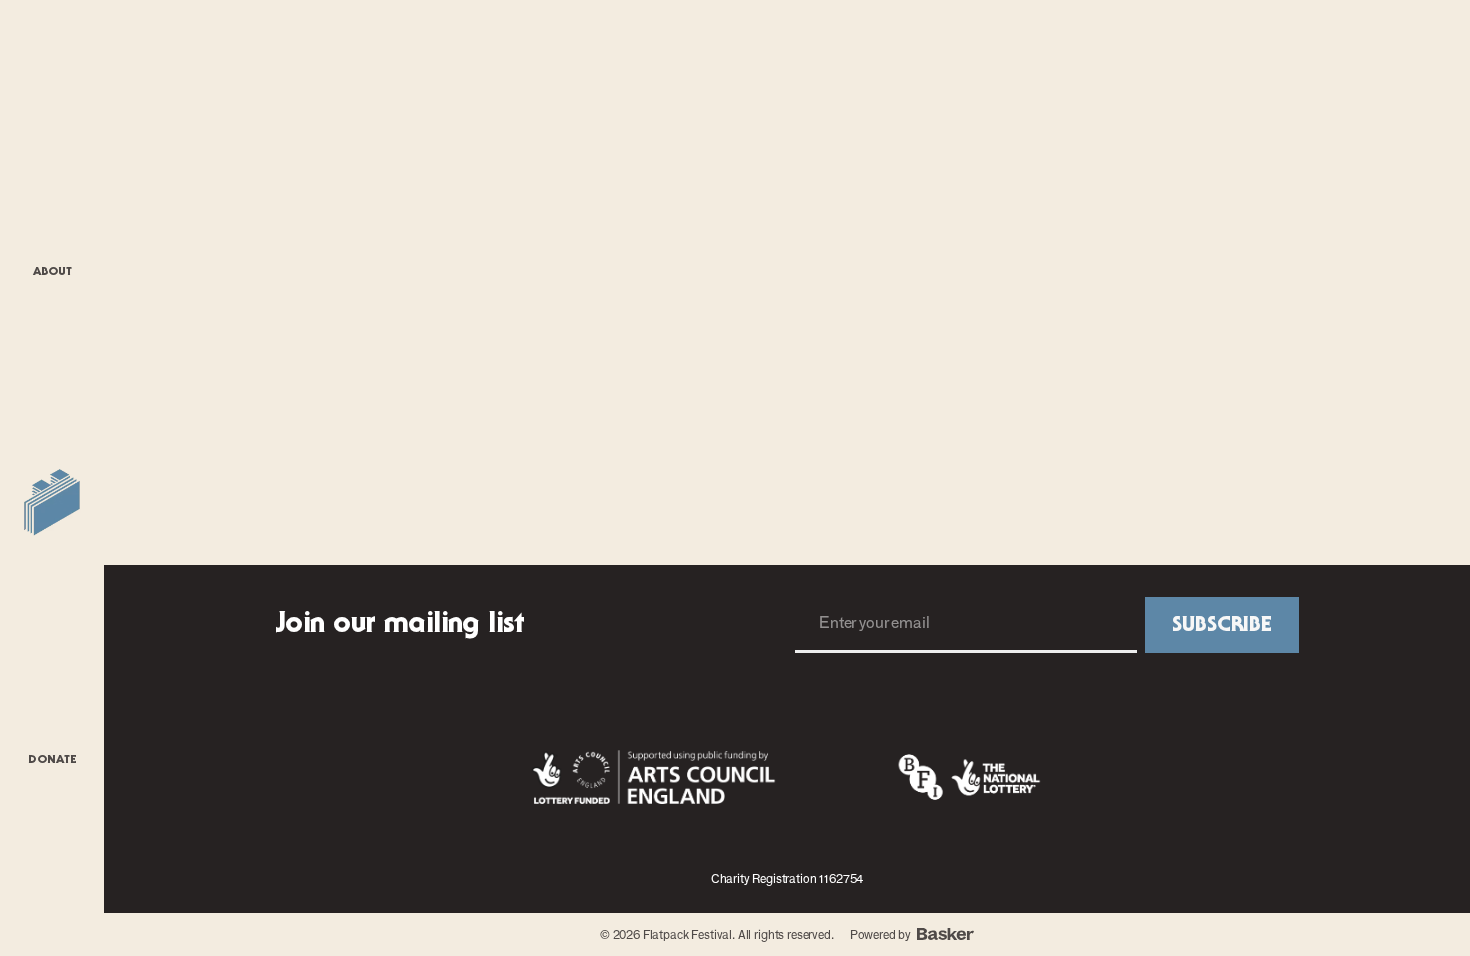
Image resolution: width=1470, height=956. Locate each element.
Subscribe (1222, 625)
